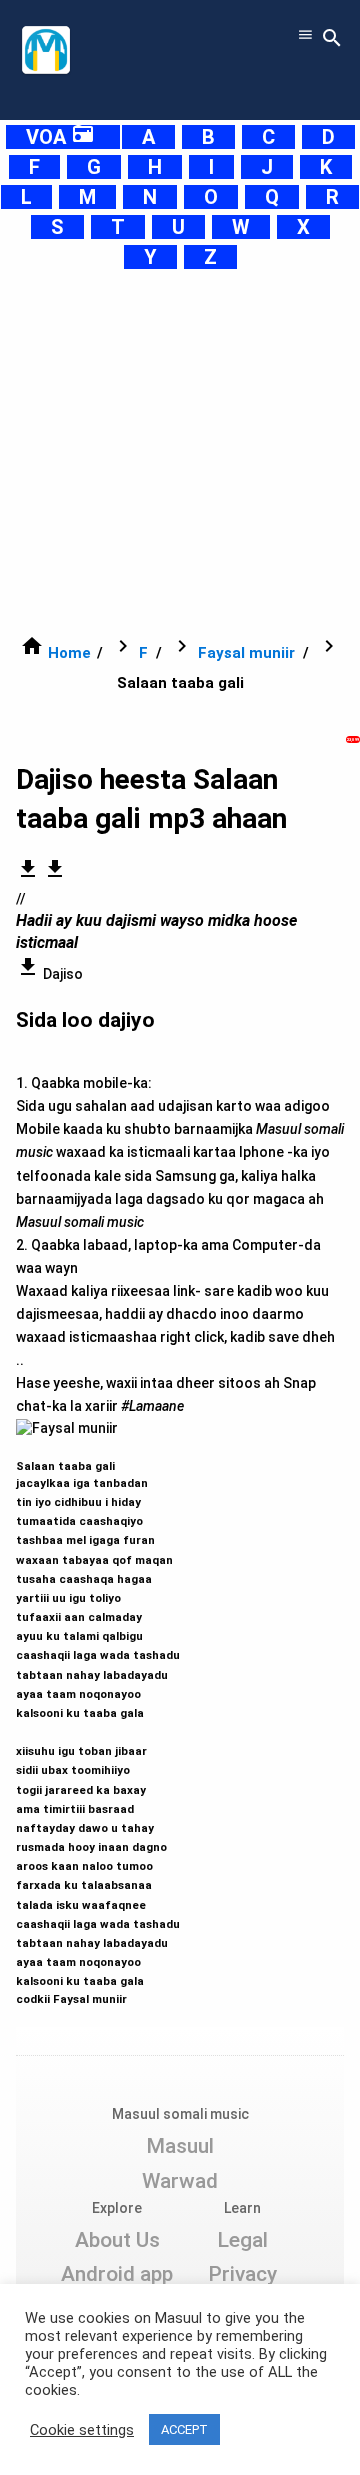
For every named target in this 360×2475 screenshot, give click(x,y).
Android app (117, 2274)
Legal (242, 2240)
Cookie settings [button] (82, 2430)
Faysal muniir (246, 653)
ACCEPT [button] (184, 2429)
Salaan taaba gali (98, 1724)
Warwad (180, 2181)
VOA (60, 137)
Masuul (180, 2146)
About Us (117, 2240)
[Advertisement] (180, 452)
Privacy (242, 2274)
